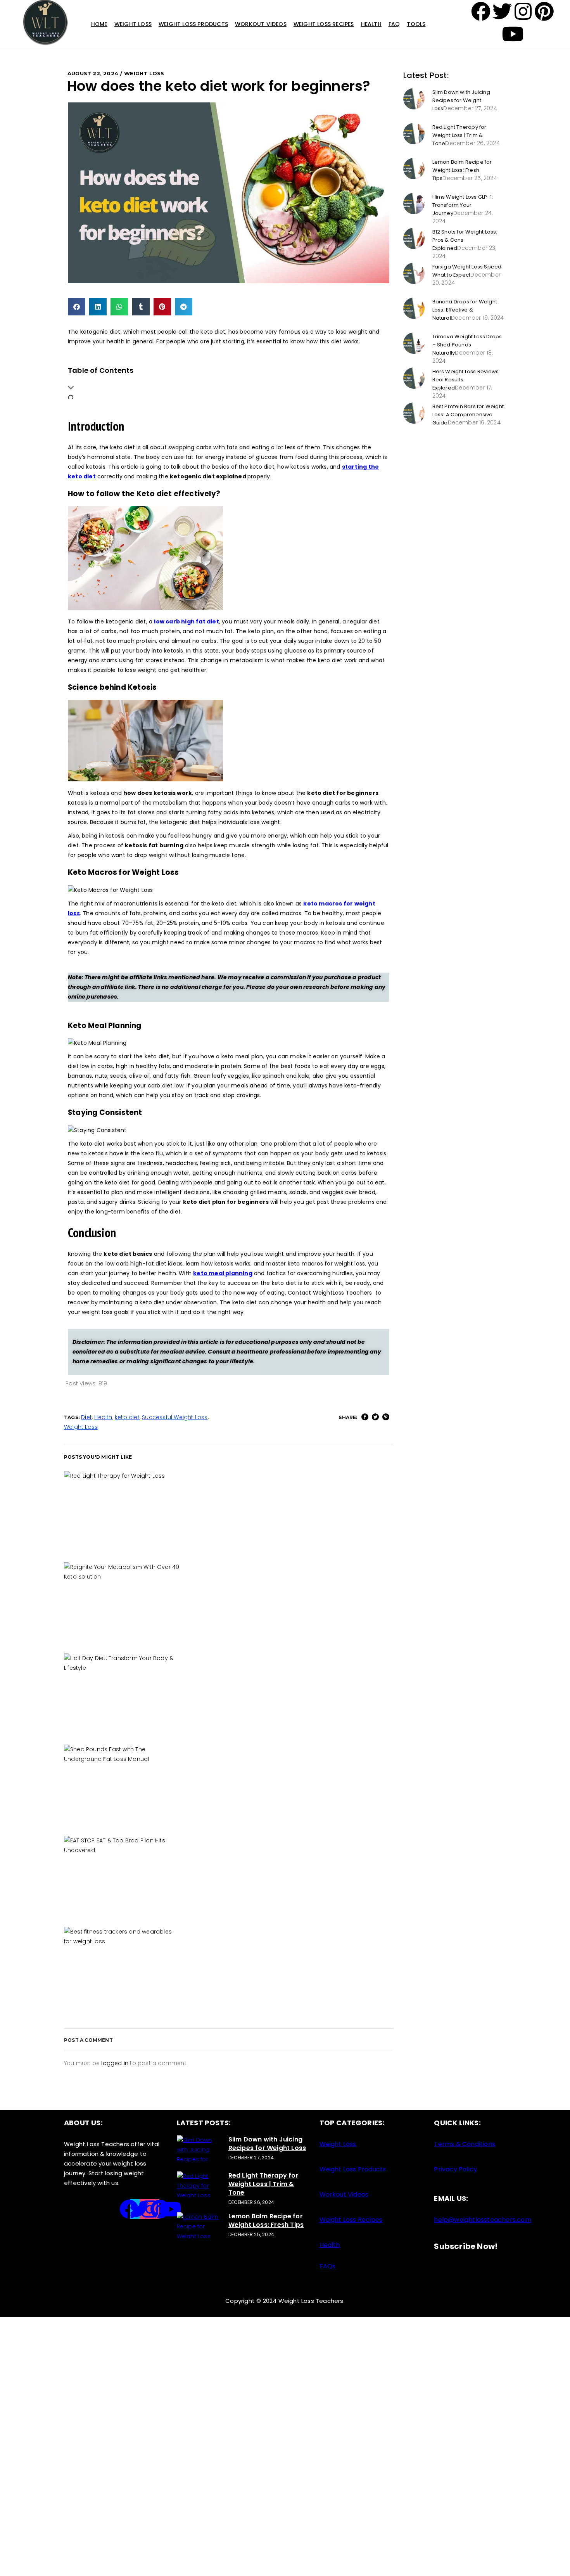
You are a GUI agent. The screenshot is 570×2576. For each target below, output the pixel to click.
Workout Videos (261, 24)
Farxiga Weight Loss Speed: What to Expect (468, 271)
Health (371, 24)
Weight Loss (133, 24)
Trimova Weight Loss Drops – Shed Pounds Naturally (467, 345)
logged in (115, 2063)
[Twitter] (140, 2209)
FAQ (394, 24)
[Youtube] (170, 2209)
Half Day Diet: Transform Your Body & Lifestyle (228, 1692)
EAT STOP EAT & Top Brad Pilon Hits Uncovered (229, 1874)
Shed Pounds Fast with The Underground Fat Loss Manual (229, 1783)
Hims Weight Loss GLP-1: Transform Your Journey (463, 205)
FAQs (328, 2266)
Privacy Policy (455, 2169)
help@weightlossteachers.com (482, 2220)
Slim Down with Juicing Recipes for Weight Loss (461, 100)
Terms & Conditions (465, 2144)
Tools (416, 24)
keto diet (127, 1417)
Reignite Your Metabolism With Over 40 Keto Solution (228, 1600)
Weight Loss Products (193, 24)
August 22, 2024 (93, 73)
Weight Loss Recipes (324, 24)
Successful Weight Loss (175, 1417)
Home (99, 24)
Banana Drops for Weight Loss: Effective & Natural (465, 310)
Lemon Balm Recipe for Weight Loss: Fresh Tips (462, 170)
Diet (86, 1417)
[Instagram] (150, 2209)
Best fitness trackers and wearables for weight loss (228, 1965)
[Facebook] (481, 11)
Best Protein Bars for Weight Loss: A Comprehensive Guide (468, 415)
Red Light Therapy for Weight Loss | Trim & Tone (229, 1509)
